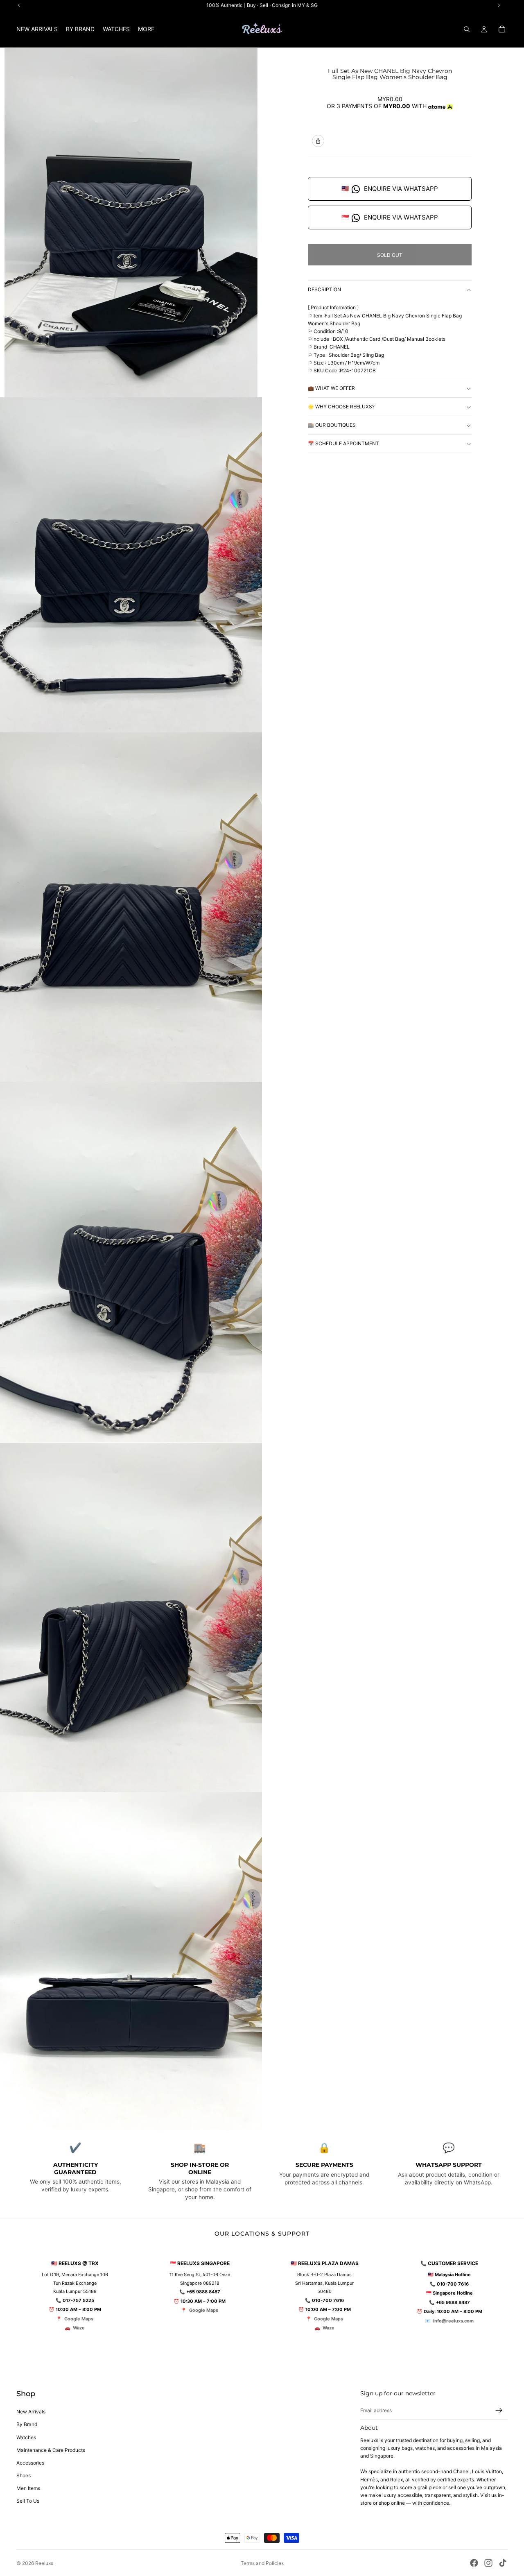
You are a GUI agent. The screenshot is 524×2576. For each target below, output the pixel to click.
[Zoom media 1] (131, 222)
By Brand (27, 2424)
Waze (79, 2328)
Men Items (28, 2488)
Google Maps (79, 2319)
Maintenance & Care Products (51, 2450)
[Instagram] (488, 2563)
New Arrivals (31, 2412)
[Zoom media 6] (131, 1961)
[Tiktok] (503, 2563)
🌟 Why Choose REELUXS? (341, 407)
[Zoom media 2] (131, 565)
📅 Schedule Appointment (343, 443)
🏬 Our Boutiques (332, 425)
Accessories (30, 2463)
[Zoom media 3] (131, 907)
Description (324, 290)
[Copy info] (318, 141)
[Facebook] (474, 2563)
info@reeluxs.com (453, 2321)
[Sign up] (499, 2411)
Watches (26, 2437)
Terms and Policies (262, 2563)
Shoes (24, 2475)
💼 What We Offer (331, 388)
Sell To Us (28, 2501)
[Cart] (502, 29)
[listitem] (146, 29)
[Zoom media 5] (131, 1617)
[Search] (467, 29)
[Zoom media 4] (131, 1262)
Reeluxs (44, 2563)
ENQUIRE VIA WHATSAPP (390, 189)
